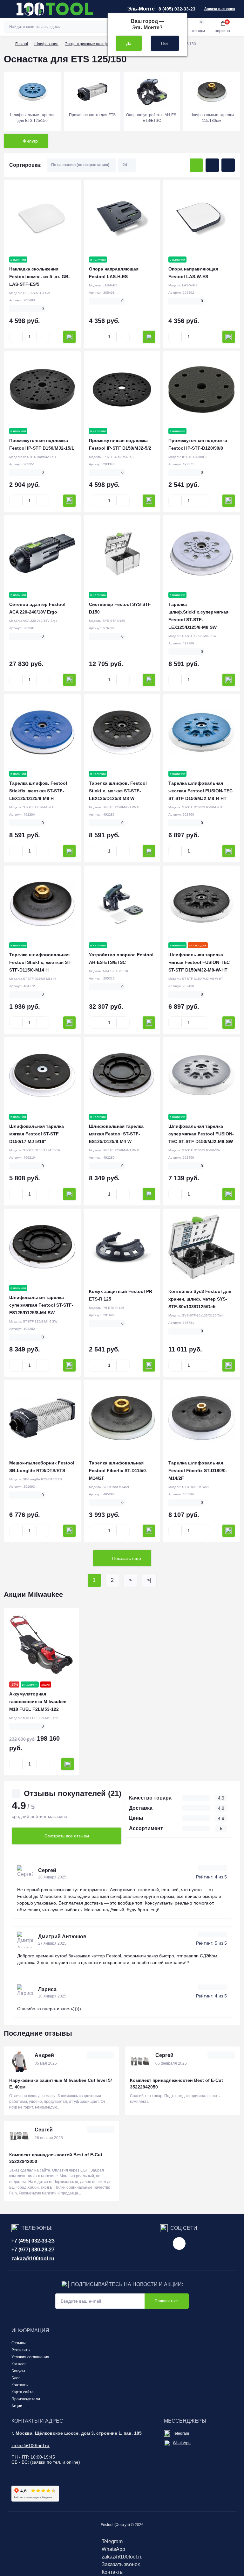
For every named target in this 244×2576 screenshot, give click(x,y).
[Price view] (228, 165)
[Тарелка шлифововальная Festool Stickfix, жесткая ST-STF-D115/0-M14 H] (42, 904)
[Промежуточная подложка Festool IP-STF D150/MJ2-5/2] (122, 390)
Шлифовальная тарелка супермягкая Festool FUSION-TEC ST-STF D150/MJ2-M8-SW (201, 1134)
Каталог (19, 2364)
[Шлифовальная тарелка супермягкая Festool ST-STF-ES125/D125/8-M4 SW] (42, 1247)
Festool (22, 44)
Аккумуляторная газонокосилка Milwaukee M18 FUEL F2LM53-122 (38, 1702)
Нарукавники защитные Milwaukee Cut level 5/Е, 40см (61, 2084)
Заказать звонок (220, 9)
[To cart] (69, 337)
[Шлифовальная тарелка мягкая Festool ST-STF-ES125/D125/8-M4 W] (122, 1075)
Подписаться (167, 2301)
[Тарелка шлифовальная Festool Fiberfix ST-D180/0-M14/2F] (202, 1418)
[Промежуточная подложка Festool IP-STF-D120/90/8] (202, 390)
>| (149, 1580)
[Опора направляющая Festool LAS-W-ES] (202, 218)
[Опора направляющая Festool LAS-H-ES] (122, 218)
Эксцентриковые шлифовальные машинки (103, 44)
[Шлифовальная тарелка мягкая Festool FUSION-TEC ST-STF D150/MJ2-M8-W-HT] (202, 904)
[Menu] (8, 9)
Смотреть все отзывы (67, 1836)
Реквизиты (21, 2350)
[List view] (212, 165)
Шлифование (46, 44)
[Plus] (43, 337)
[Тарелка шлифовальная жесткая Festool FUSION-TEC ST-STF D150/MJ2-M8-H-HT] (202, 733)
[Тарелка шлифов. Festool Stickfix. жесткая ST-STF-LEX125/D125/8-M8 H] (42, 733)
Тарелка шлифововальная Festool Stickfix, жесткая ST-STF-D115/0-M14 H (41, 962)
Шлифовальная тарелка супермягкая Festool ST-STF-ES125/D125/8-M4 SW (41, 1305)
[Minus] (16, 337)
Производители (26, 2399)
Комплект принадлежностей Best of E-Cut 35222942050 (176, 2084)
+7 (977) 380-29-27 (33, 2250)
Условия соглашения (30, 2357)
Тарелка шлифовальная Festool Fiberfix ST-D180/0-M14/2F (198, 1470)
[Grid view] (196, 165)
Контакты (20, 2385)
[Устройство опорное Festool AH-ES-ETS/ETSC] (122, 904)
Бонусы (18, 2371)
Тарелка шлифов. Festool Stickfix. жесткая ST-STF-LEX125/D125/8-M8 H (38, 791)
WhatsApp (182, 2443)
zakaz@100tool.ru (33, 2259)
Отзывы (19, 2343)
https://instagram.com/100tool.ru (179, 2243)
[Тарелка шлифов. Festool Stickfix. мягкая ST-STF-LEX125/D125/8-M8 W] (122, 733)
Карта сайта (23, 2392)
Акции (17, 2406)
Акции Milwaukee (33, 1594)
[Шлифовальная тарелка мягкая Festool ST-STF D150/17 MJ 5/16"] (42, 1075)
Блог (16, 2378)
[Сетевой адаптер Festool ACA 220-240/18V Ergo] (42, 554)
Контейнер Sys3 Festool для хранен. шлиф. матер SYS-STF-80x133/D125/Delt (200, 1299)
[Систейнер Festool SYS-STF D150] (122, 554)
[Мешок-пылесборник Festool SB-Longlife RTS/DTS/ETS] (42, 1418)
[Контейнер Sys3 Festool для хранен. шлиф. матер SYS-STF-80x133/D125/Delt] (202, 1247)
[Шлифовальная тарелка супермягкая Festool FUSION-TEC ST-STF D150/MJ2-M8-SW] (202, 1075)
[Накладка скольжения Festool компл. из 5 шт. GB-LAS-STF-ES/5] (42, 218)
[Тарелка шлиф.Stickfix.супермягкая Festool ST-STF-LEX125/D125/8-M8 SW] (202, 554)
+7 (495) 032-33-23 (33, 2241)
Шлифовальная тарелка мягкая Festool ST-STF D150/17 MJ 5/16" (37, 1134)
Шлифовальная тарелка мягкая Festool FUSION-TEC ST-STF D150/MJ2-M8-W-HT (199, 962)
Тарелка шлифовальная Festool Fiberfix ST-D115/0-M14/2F (118, 1470)
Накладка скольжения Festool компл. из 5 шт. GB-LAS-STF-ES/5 (40, 277)
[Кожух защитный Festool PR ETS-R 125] (122, 1247)
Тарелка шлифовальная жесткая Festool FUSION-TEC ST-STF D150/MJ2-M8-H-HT (200, 791)
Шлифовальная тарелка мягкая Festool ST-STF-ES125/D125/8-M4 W (116, 1134)
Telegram (181, 2433)
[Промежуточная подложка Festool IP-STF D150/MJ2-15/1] (42, 390)
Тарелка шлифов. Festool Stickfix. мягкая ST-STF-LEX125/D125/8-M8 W (118, 791)
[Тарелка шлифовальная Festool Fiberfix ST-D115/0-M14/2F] (122, 1418)
